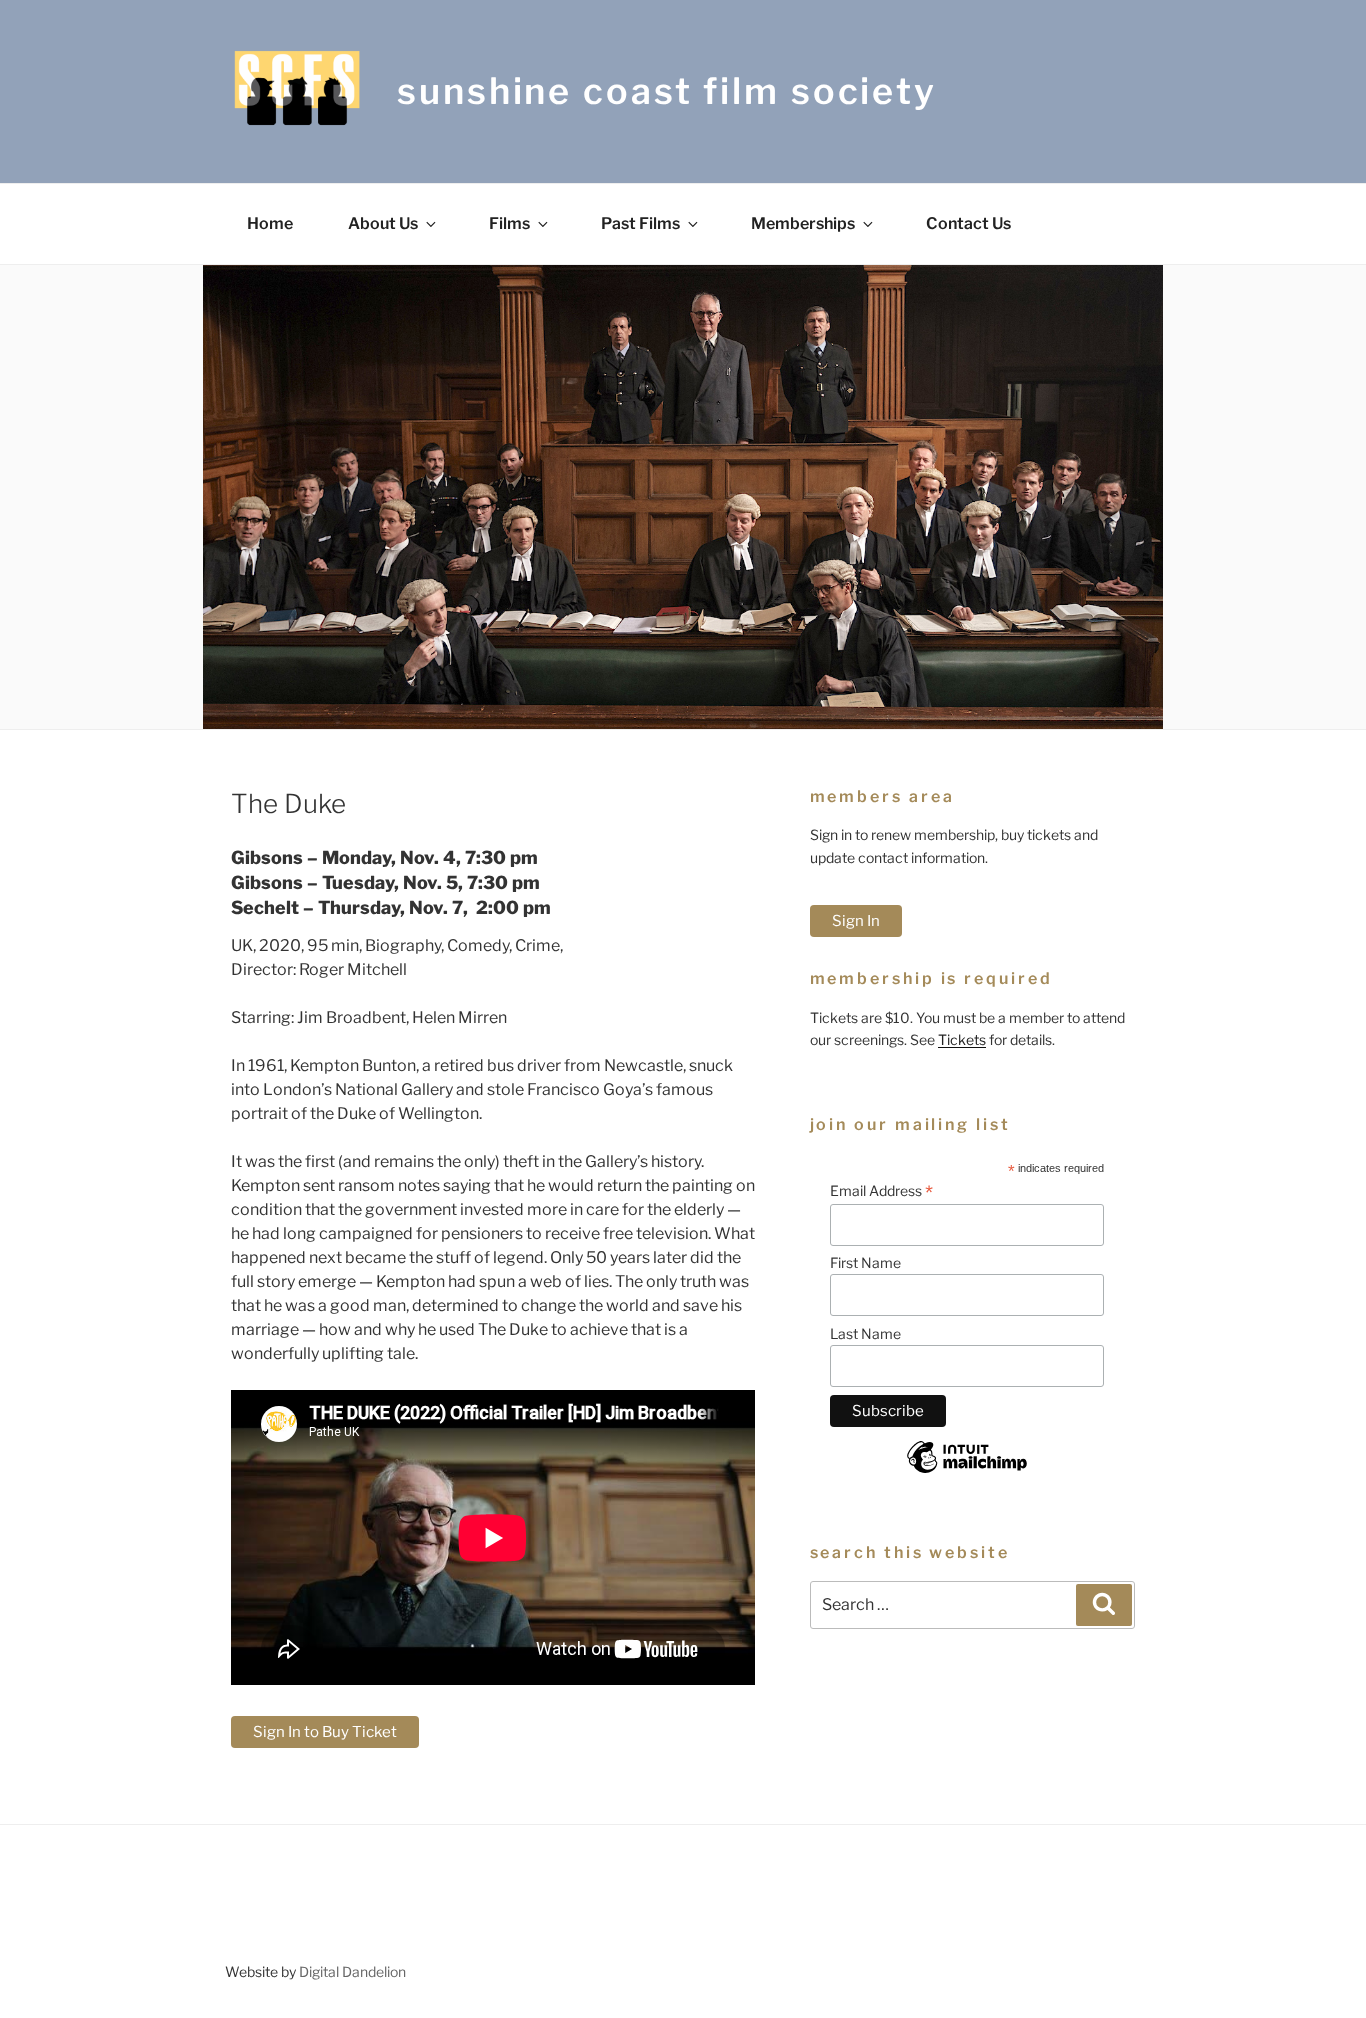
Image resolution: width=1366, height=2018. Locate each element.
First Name (865, 1262)
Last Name (865, 1333)
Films (509, 223)
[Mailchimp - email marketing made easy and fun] (967, 1472)
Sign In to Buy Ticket (325, 1732)
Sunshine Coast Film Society (667, 91)
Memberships (803, 223)
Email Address (881, 1191)
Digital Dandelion (352, 1971)
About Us (383, 223)
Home (270, 223)
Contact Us (968, 223)
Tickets (962, 1039)
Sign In (856, 921)
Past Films (640, 223)
